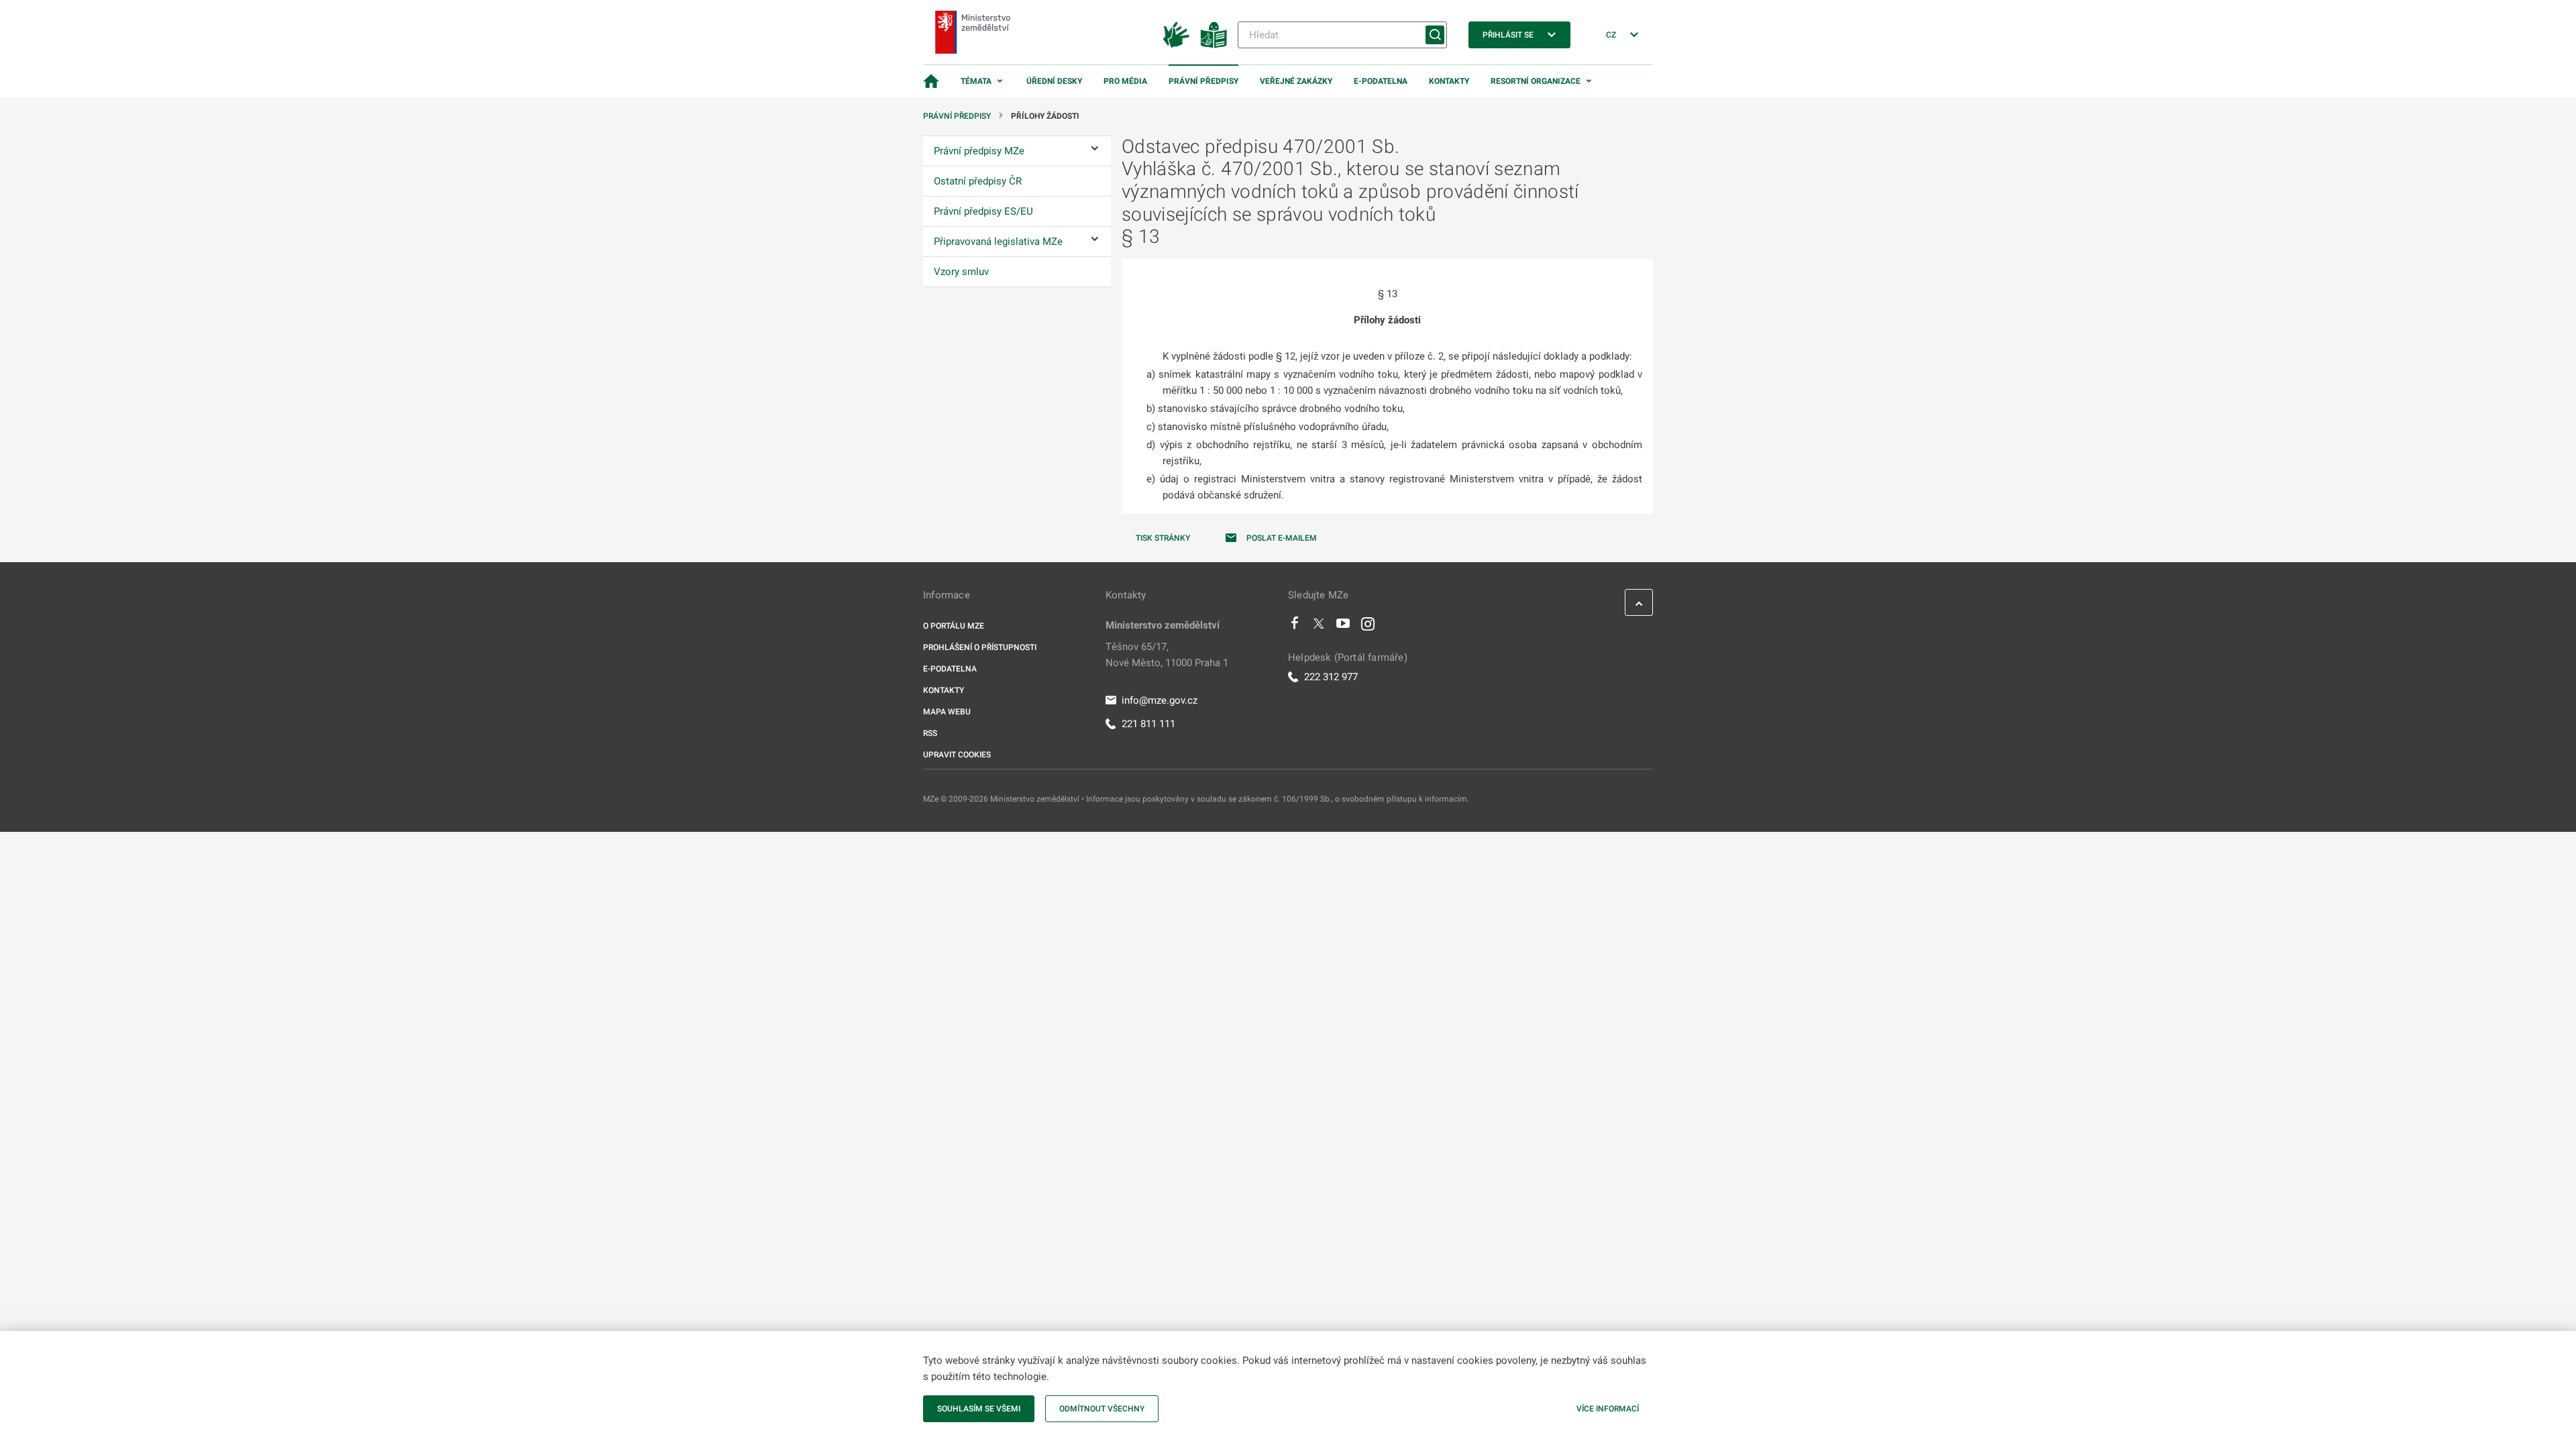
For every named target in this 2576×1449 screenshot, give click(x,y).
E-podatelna (1381, 81)
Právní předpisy (1203, 81)
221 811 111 (1148, 724)
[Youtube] (1343, 627)
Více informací (1608, 1409)
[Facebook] (1295, 627)
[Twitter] (1319, 627)
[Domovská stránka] (931, 81)
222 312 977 (1331, 677)
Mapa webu (947, 712)
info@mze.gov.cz (1160, 700)
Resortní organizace (1536, 81)
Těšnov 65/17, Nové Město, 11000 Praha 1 (1167, 655)
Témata (976, 81)
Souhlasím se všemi (979, 1409)
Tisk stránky (1163, 538)
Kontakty (1449, 81)
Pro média (1125, 81)
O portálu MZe (954, 626)
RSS (930, 733)
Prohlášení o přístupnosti (980, 647)
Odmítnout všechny (1102, 1409)
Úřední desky (1054, 81)
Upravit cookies (957, 755)
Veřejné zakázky (1296, 81)
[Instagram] (1368, 627)
